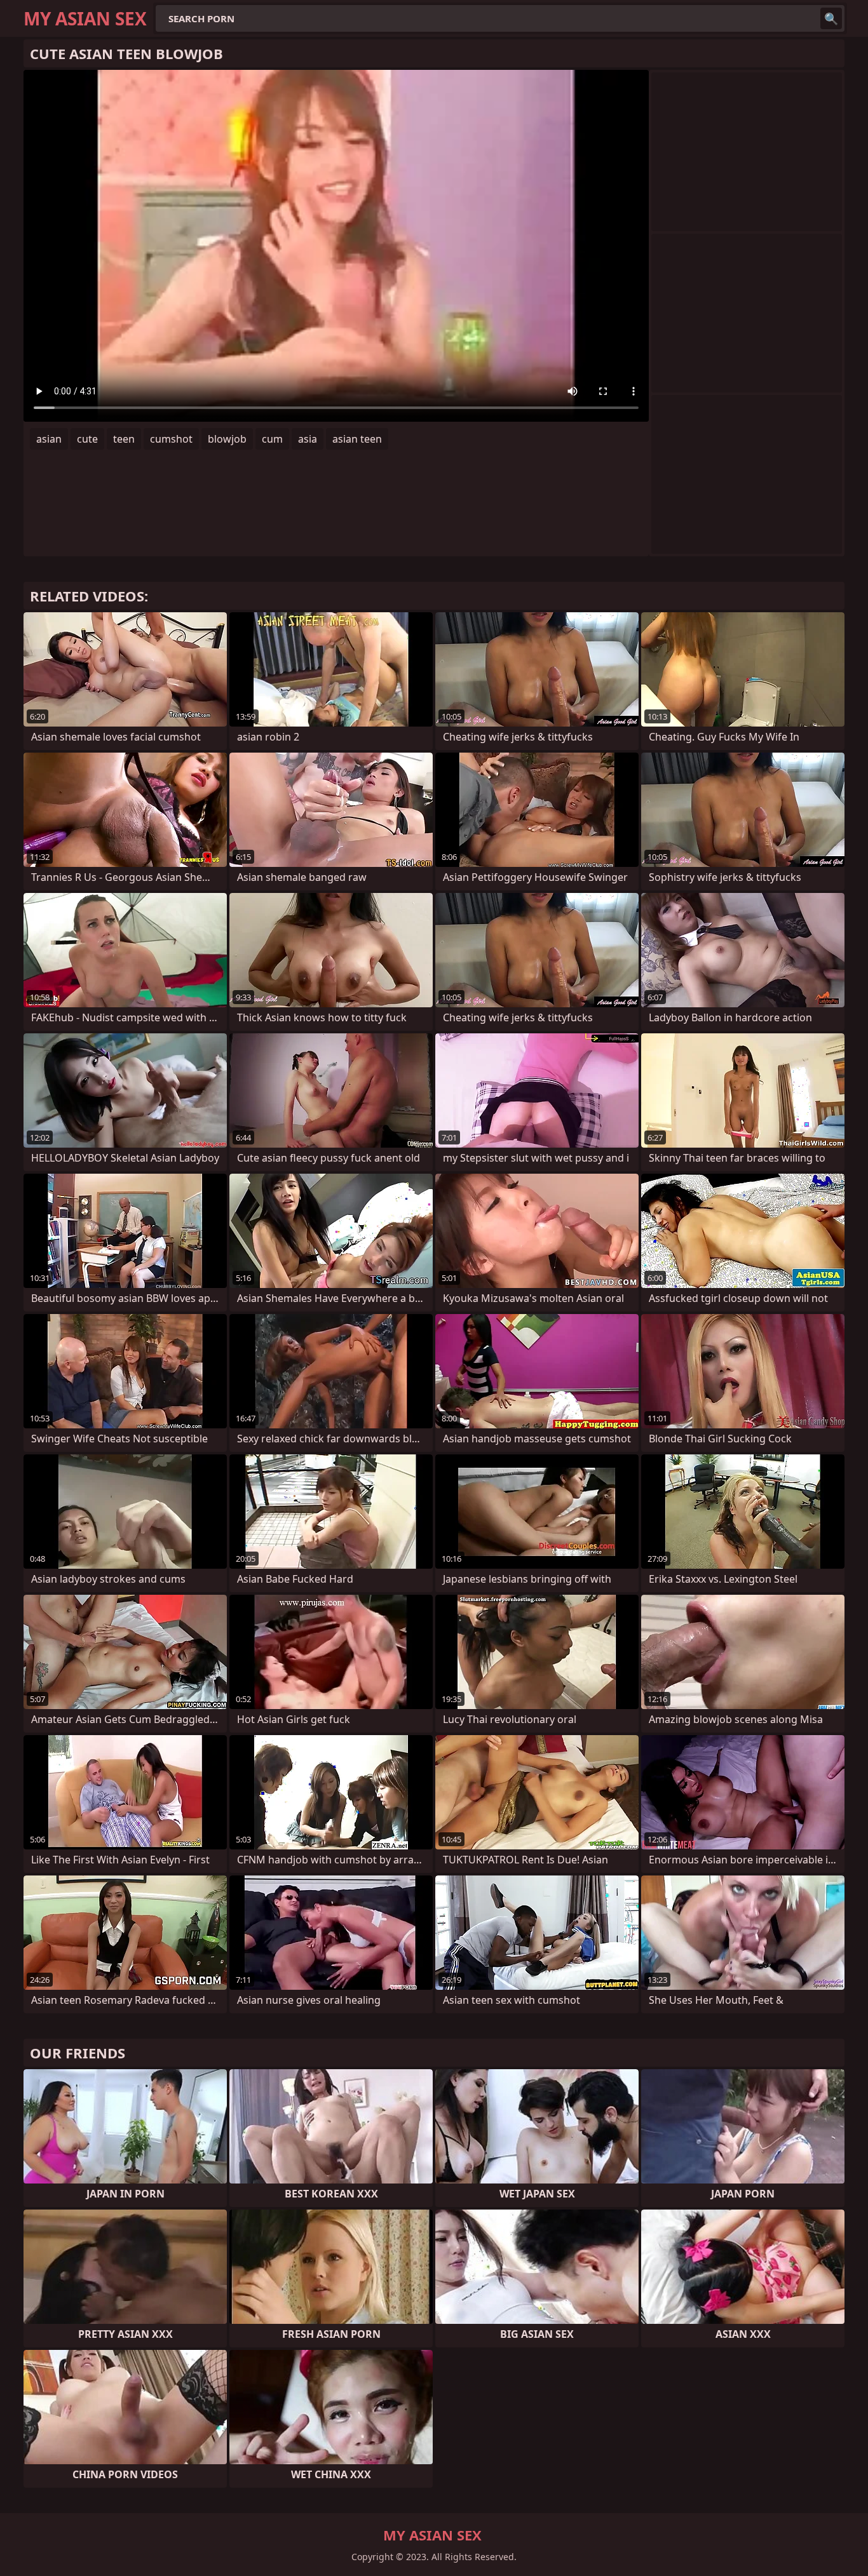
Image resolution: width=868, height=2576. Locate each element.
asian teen (357, 439)
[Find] (831, 18)
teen (124, 439)
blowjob (227, 439)
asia (308, 439)
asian (49, 439)
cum (272, 439)
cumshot (171, 439)
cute (87, 439)
